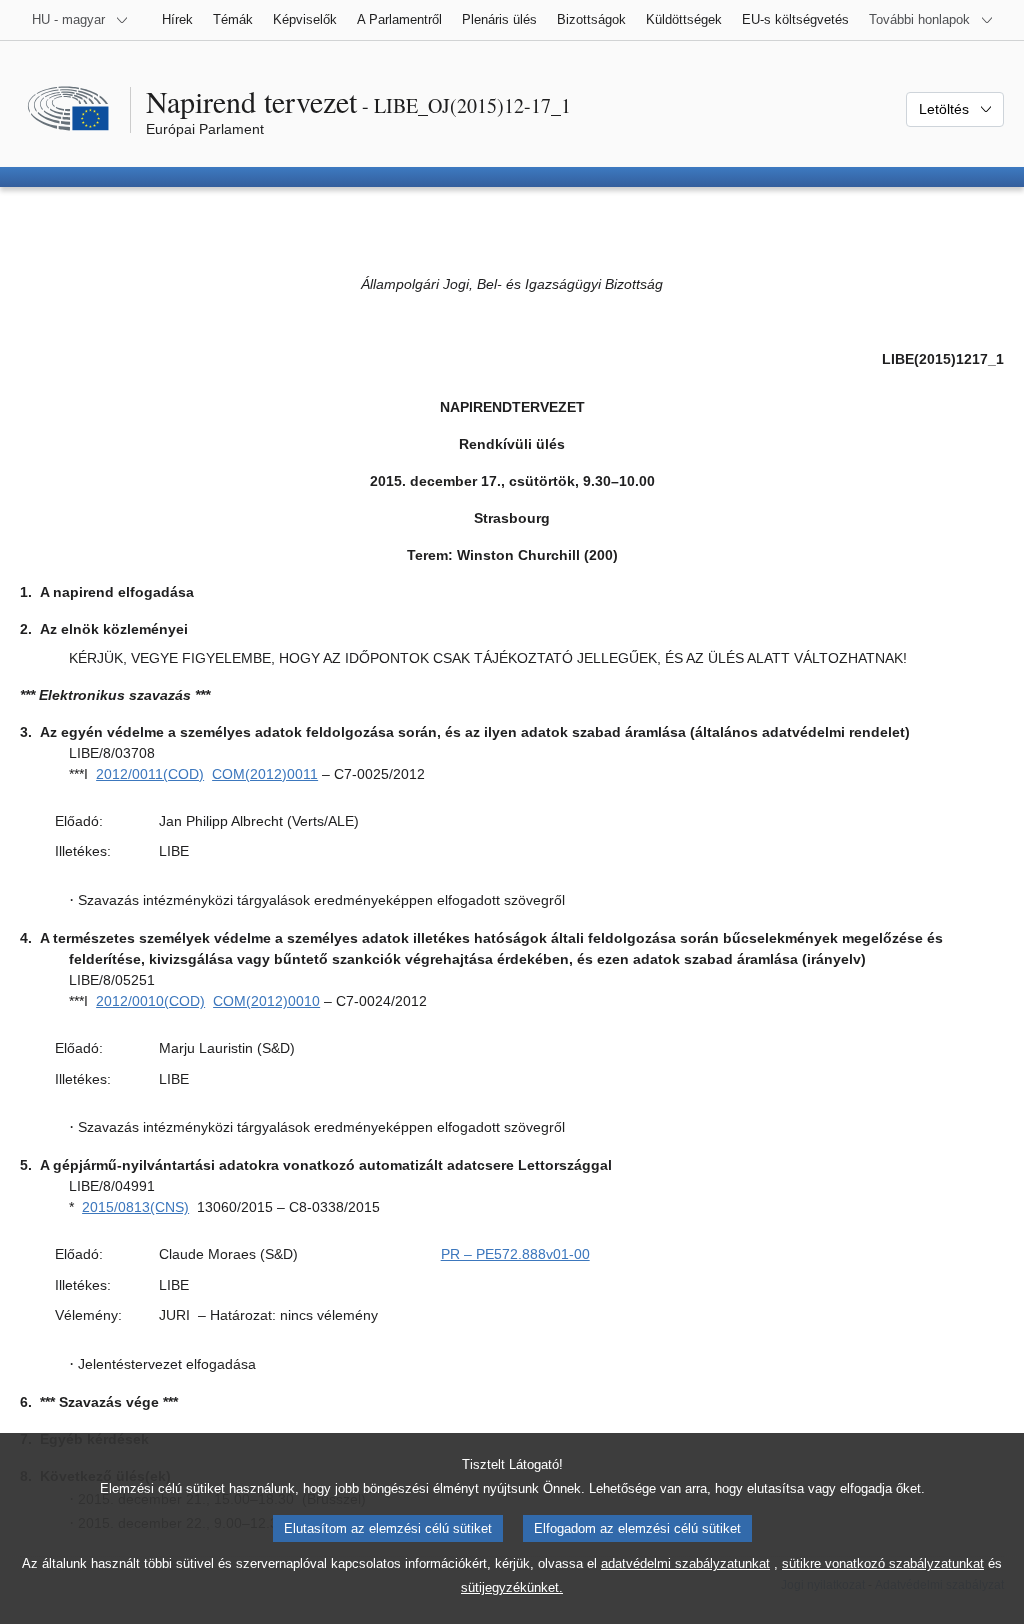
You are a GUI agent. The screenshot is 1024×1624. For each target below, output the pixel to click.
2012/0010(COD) (150, 1001)
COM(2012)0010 (266, 1001)
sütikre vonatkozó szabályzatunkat (883, 1563)
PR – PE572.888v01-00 (515, 1254)
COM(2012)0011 (265, 774)
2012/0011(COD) (150, 774)
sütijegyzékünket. (512, 1587)
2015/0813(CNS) (135, 1207)
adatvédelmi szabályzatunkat (685, 1563)
